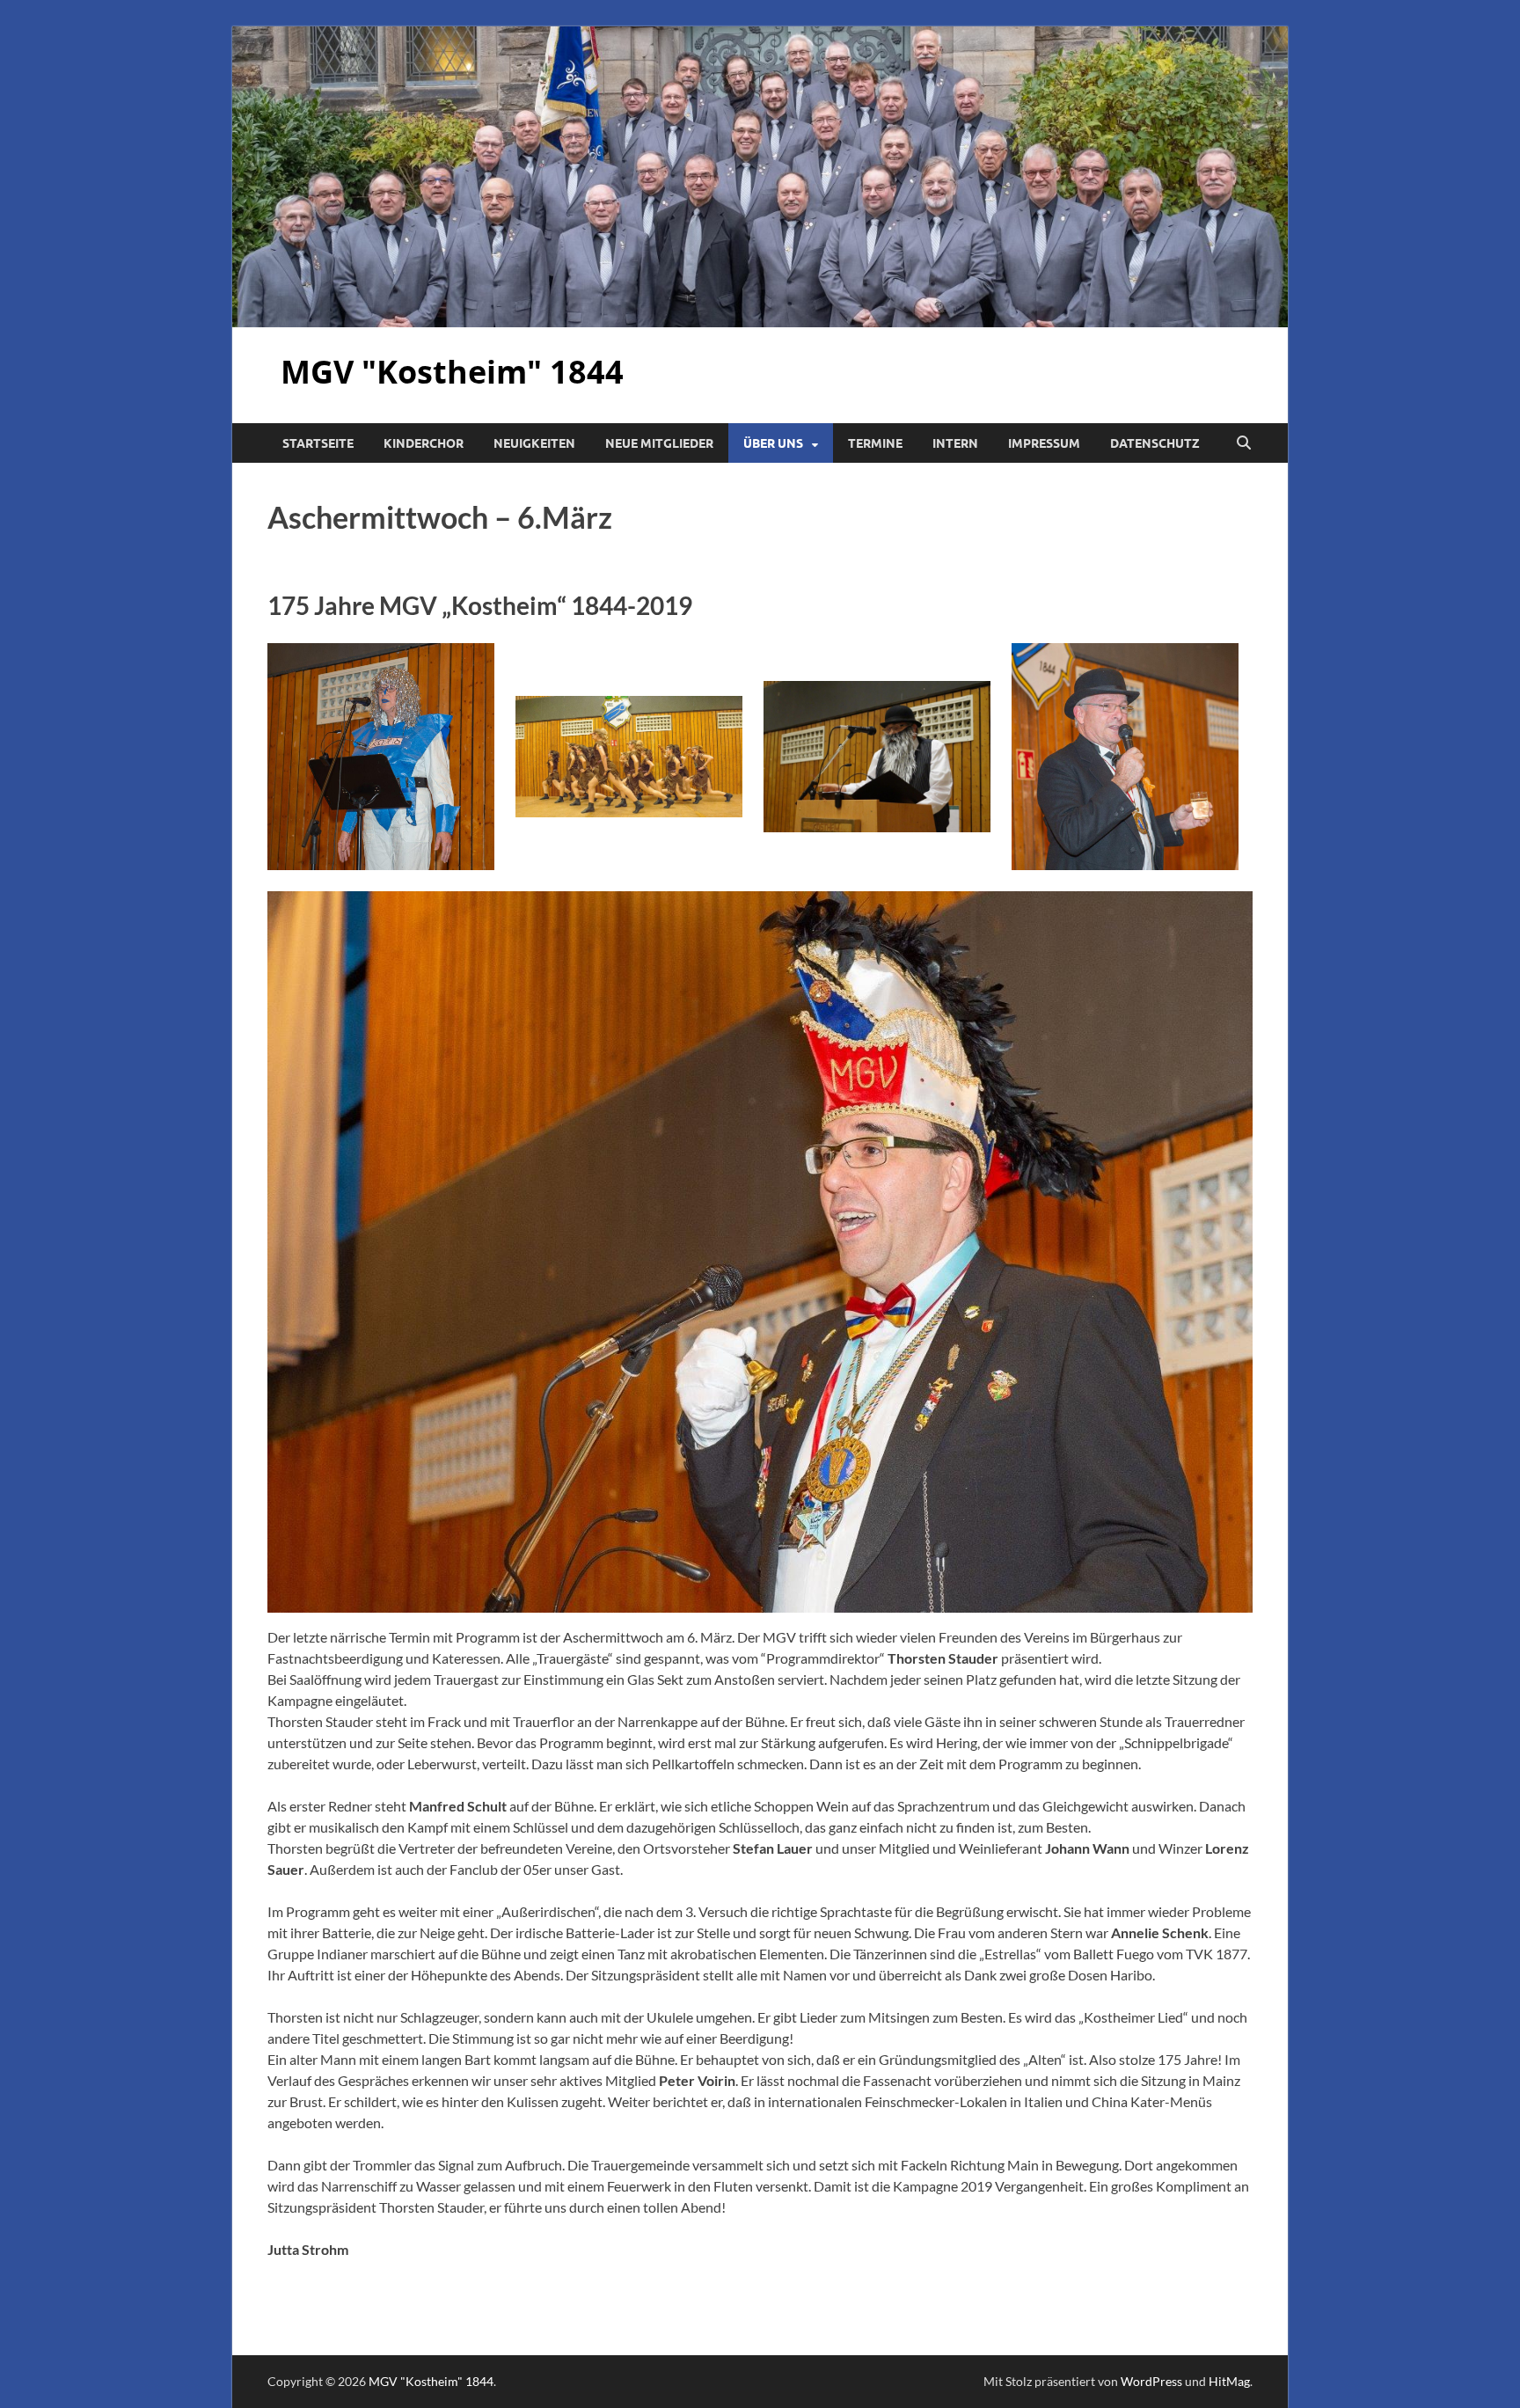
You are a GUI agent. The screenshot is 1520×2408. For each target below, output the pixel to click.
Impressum (1044, 443)
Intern (955, 443)
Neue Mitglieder (659, 443)
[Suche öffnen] (1244, 443)
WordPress (1151, 2381)
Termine (875, 443)
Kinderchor (424, 443)
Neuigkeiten (534, 443)
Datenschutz (1155, 443)
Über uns (773, 443)
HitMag (1229, 2381)
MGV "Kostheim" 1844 (452, 372)
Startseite (318, 443)
